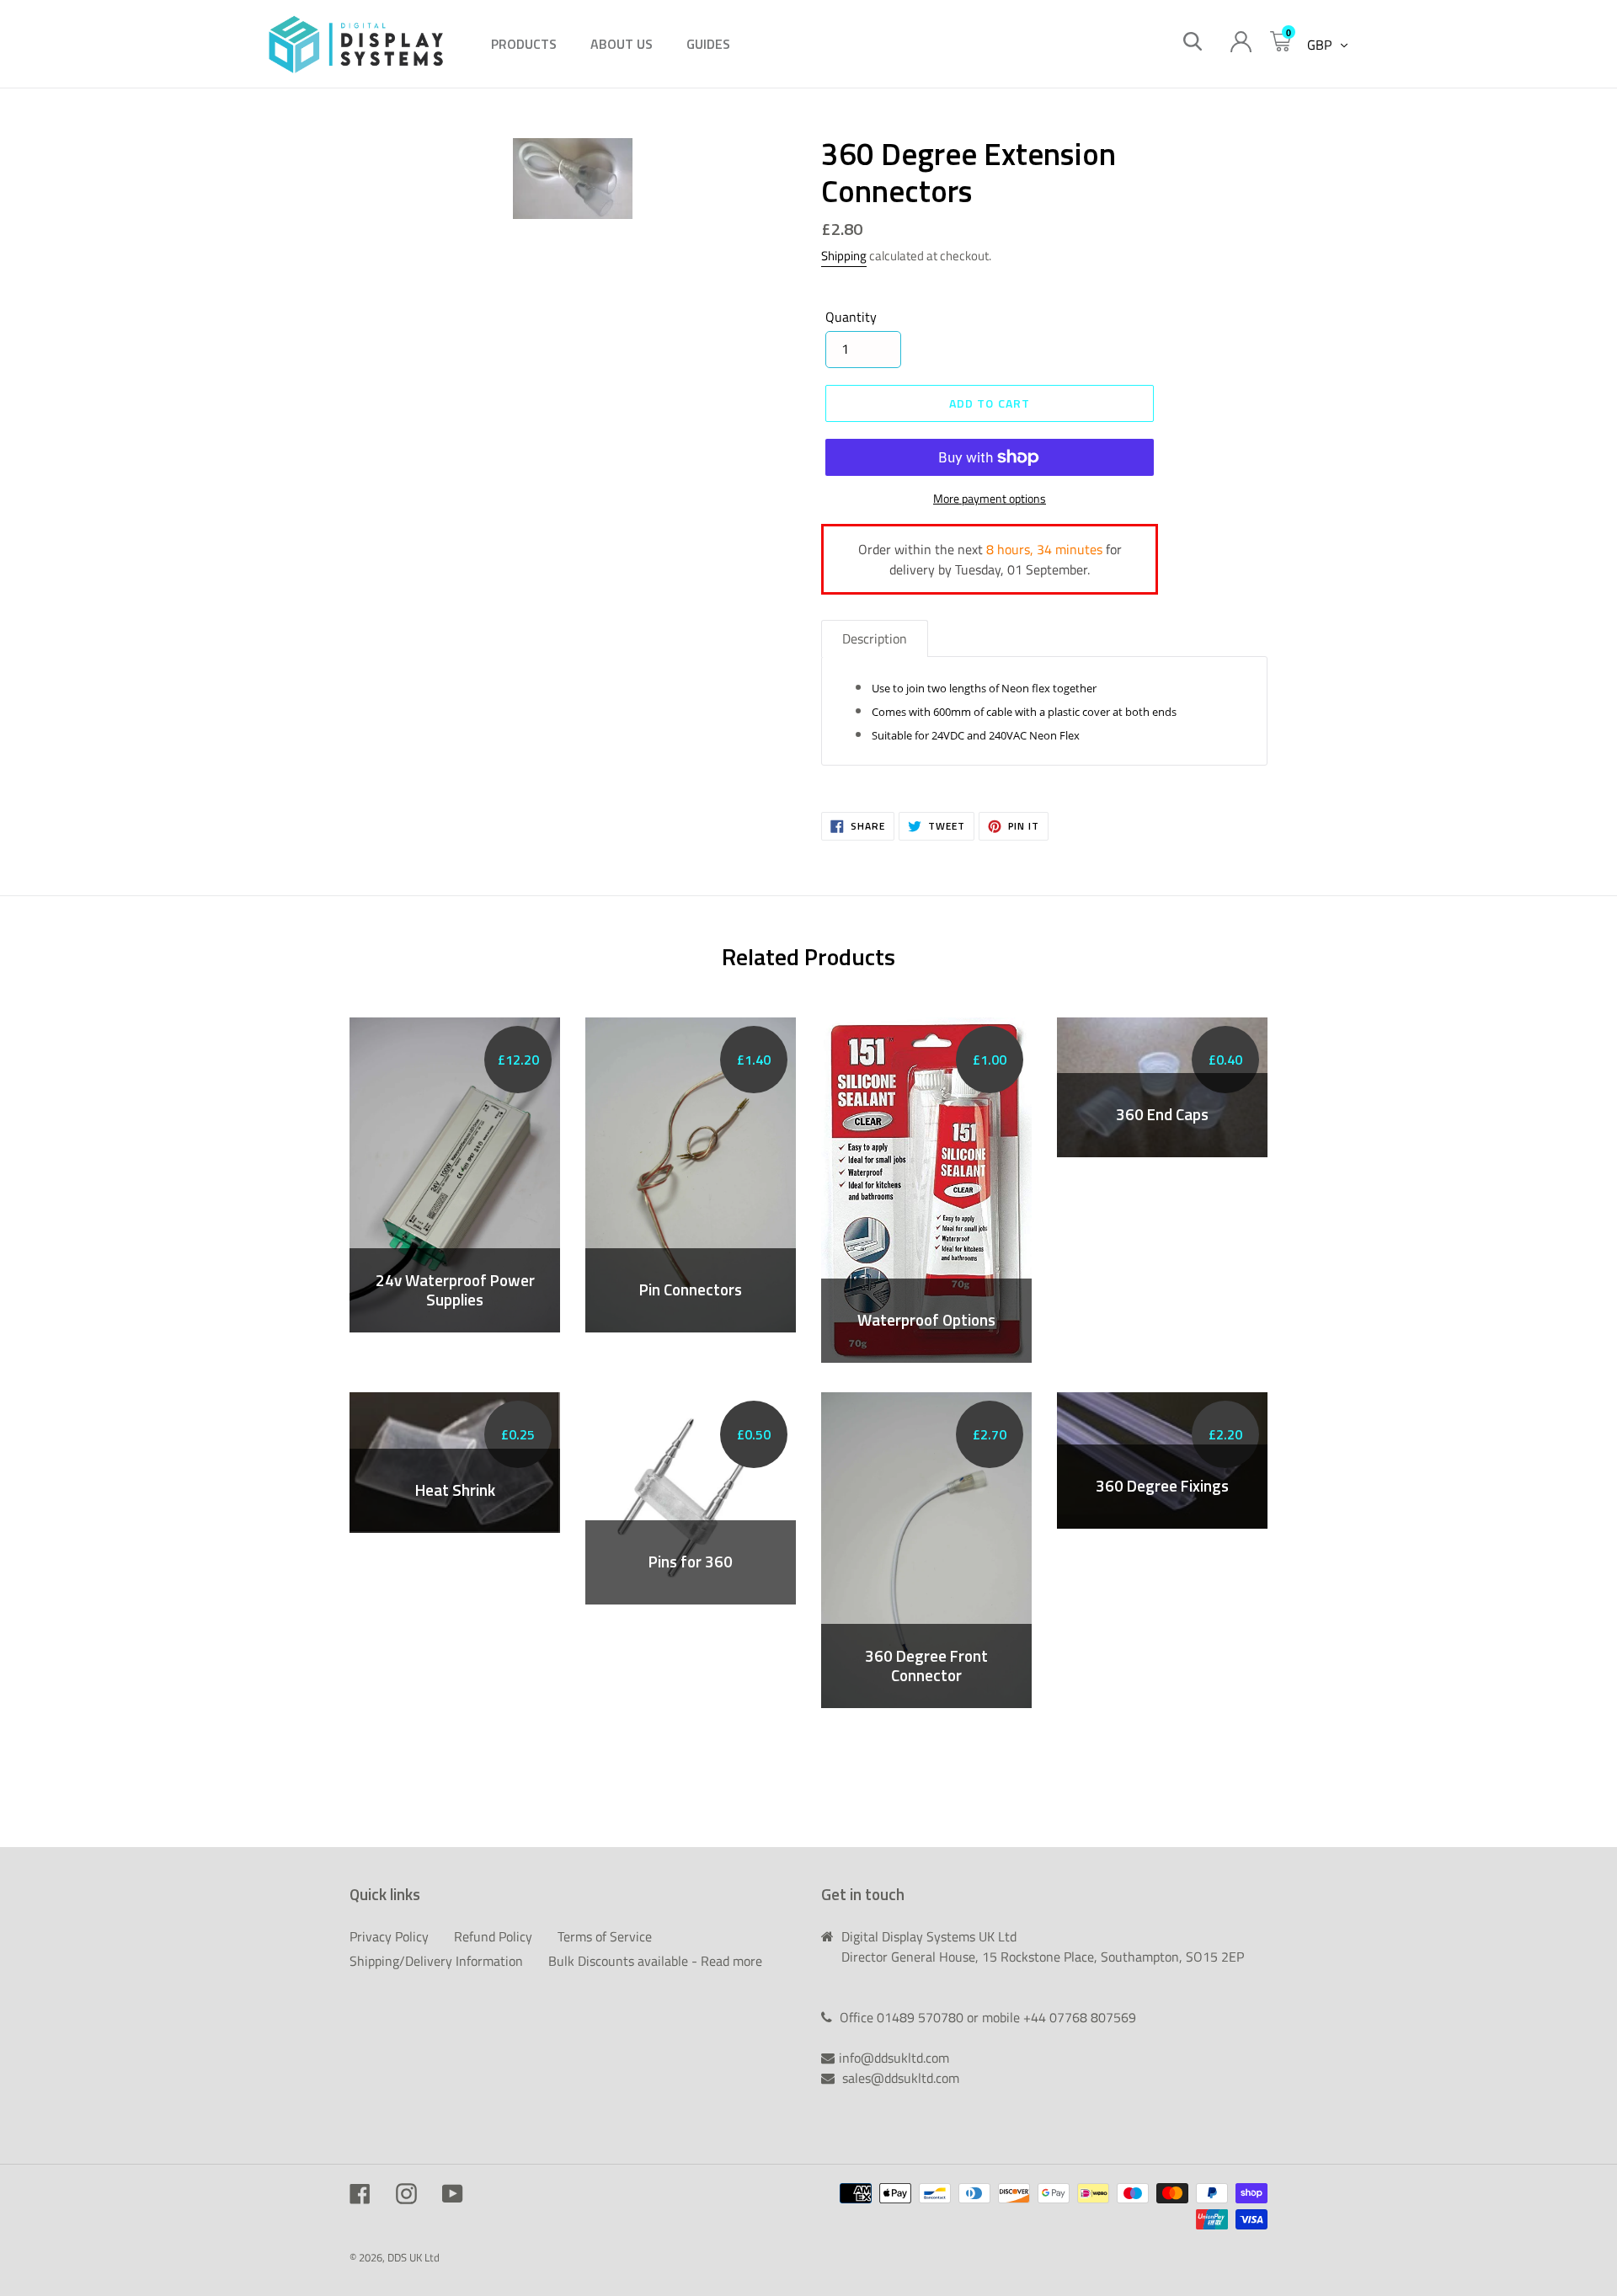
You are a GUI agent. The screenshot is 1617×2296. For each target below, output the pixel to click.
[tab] (875, 638)
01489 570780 (922, 2017)
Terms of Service (605, 1936)
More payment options (990, 498)
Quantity (851, 317)
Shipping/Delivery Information (436, 1961)
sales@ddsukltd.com (901, 2078)
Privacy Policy (389, 1936)
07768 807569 (1093, 2017)
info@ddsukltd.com (894, 2058)
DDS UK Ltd (414, 2257)
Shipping (844, 256)
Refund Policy (493, 1936)
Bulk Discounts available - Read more (655, 1961)
